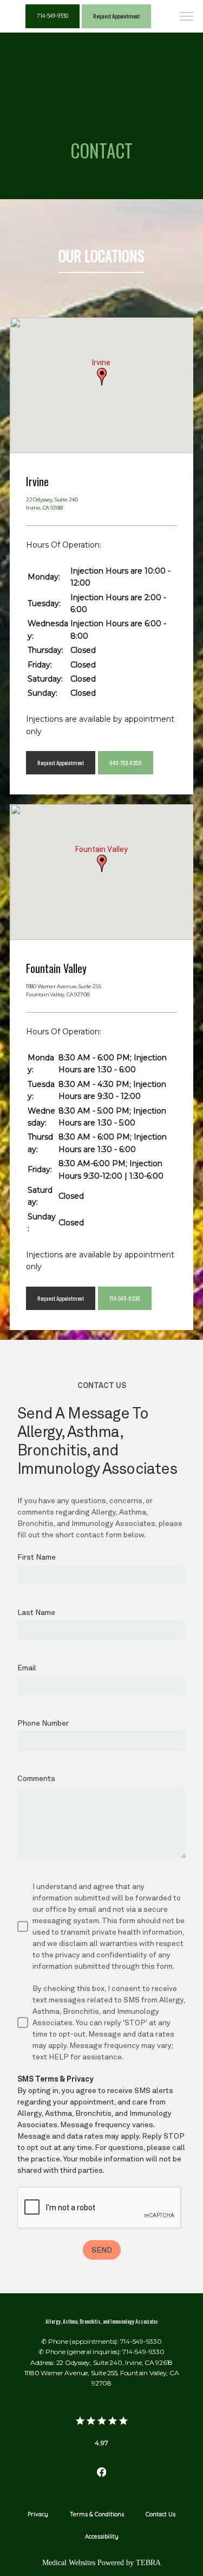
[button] (187, 17)
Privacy (38, 2514)
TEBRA (148, 2563)
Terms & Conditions (97, 2514)
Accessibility (102, 2536)
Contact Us (161, 2514)
